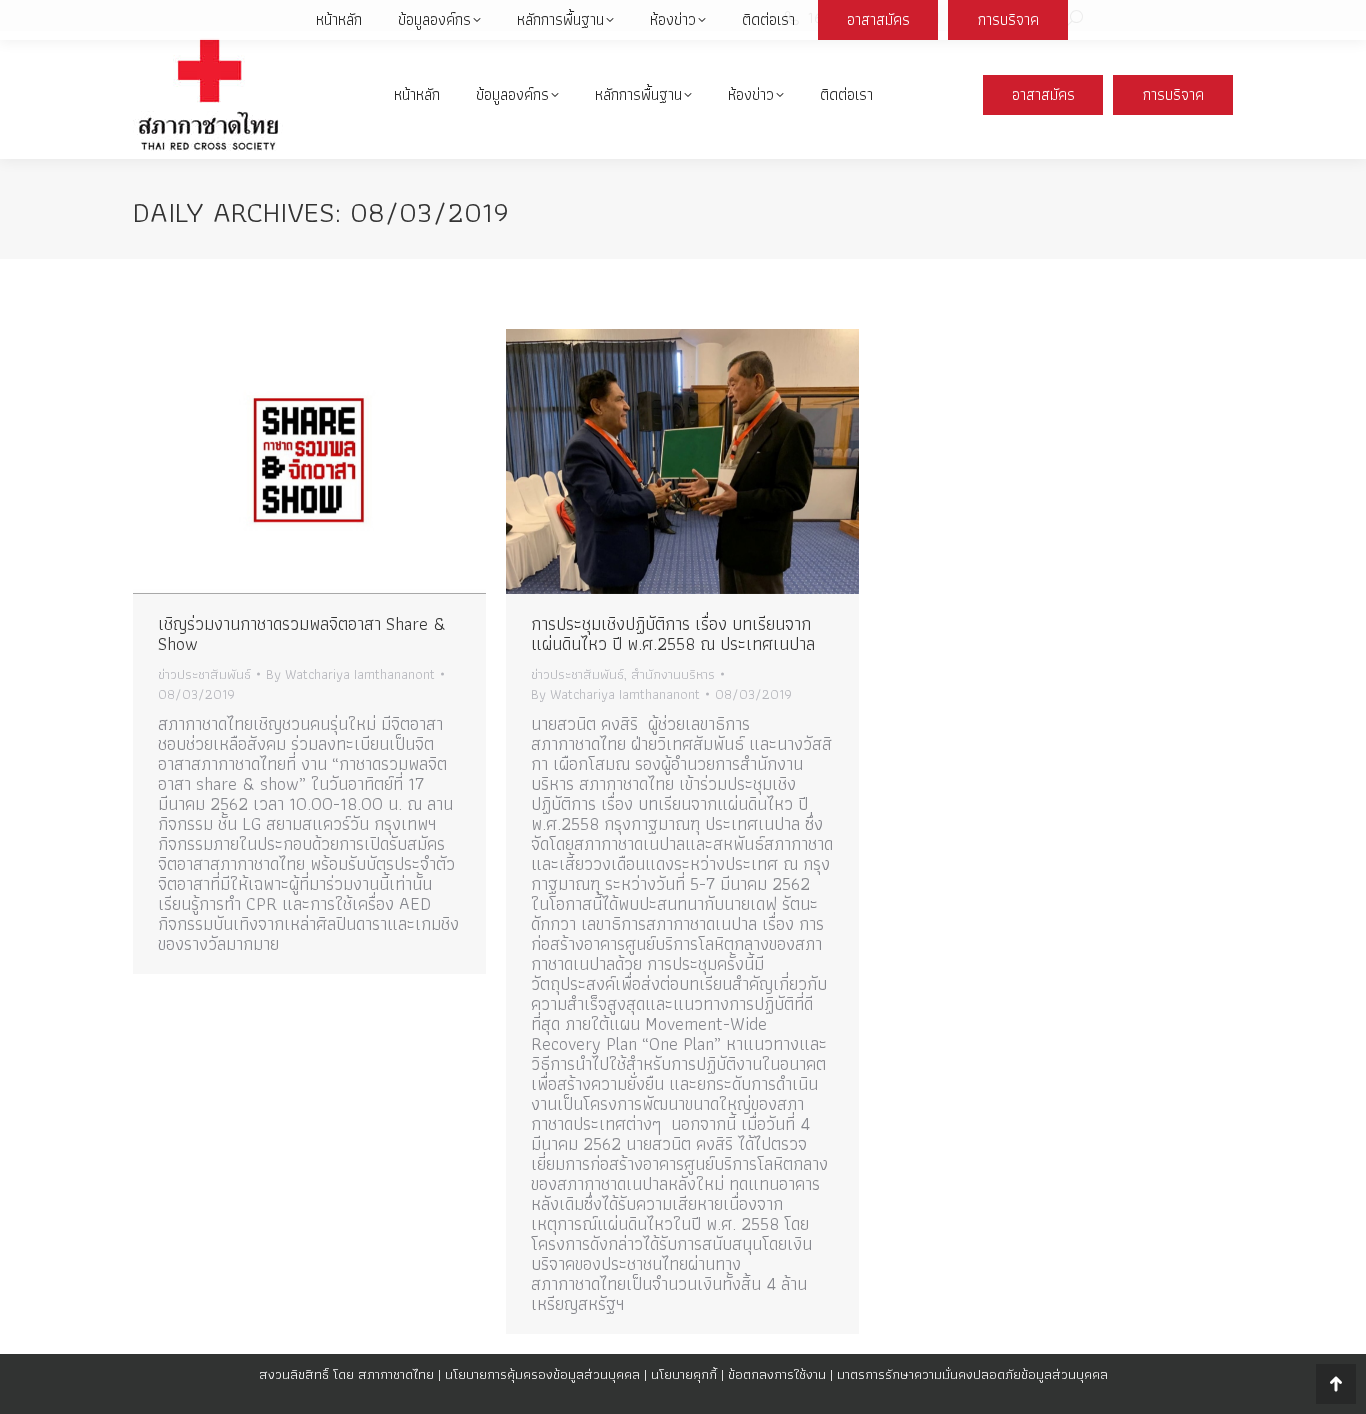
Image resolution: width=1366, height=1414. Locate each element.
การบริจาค (1173, 94)
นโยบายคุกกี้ (684, 1374)
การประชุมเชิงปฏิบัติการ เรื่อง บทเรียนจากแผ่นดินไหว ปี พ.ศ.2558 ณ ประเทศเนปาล (673, 633)
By (350, 674)
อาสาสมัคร (1043, 94)
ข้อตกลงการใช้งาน (777, 1374)
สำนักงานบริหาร (673, 674)
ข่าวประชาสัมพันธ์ (204, 674)
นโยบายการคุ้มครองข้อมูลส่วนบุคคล (542, 1374)
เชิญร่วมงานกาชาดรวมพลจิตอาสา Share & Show (302, 633)
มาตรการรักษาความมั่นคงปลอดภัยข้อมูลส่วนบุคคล (972, 1374)
